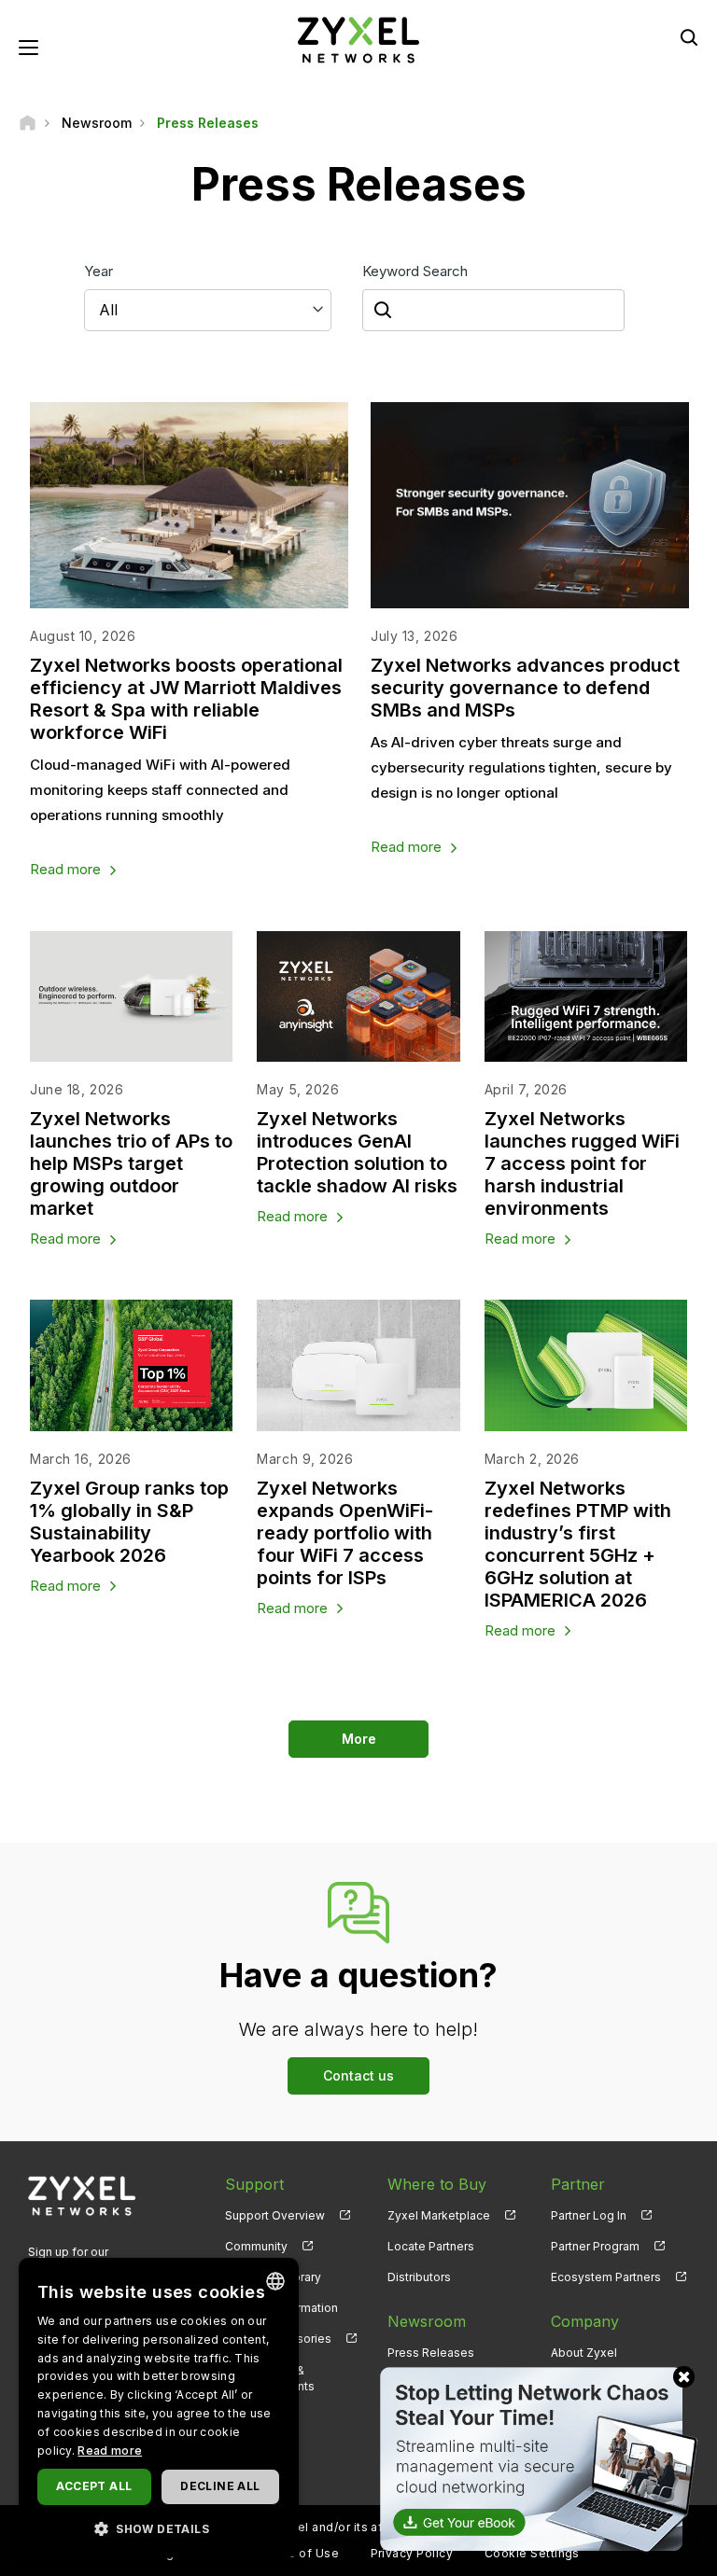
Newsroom (427, 2321)
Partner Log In (589, 2215)
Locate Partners (431, 2246)
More (359, 1739)
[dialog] (159, 2408)
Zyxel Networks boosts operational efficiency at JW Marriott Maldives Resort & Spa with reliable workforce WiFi (186, 699)
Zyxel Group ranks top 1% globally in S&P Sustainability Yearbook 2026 (129, 1522)
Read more (65, 869)
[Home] (28, 123)
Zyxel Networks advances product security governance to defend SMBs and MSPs (525, 688)
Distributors (419, 2277)
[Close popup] (684, 2377)
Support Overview (275, 2215)
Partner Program (595, 2246)
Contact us (358, 2075)
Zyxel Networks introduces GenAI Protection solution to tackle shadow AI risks (357, 1152)
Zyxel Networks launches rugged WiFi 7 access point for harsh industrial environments (582, 1163)
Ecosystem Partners (606, 2277)
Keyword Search (415, 271)
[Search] (689, 37)
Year (98, 271)
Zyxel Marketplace (439, 2215)
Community (256, 2246)
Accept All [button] (94, 2486)
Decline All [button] (220, 2486)
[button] (159, 2528)
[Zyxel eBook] (535, 2458)
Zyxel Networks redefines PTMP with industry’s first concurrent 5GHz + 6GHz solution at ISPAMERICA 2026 (578, 1544)
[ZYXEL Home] (358, 39)
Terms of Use (298, 2553)
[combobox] (275, 2281)
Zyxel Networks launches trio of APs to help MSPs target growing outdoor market (131, 1163)
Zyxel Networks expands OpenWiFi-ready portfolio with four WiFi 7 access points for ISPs (345, 1533)
